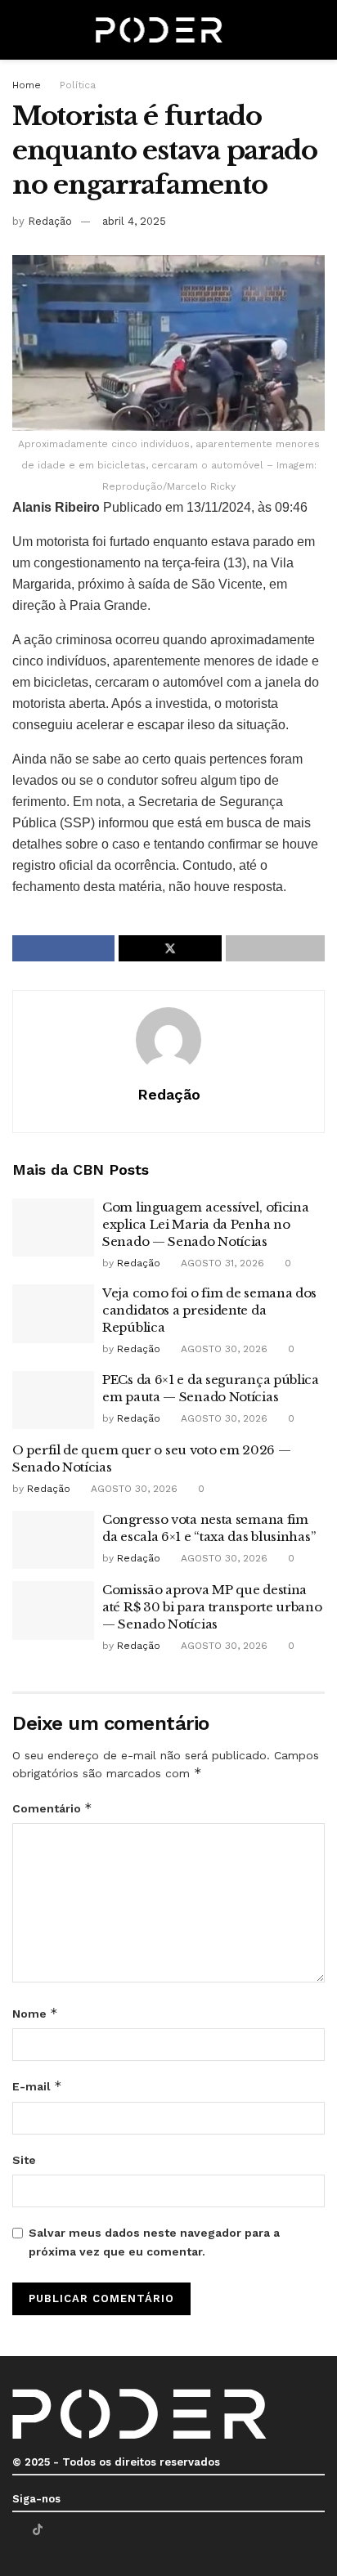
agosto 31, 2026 (221, 1263)
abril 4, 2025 (134, 221)
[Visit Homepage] (160, 30)
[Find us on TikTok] (38, 2529)
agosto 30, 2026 (222, 1349)
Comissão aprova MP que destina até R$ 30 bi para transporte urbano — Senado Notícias (212, 1607)
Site (24, 2160)
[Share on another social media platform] (275, 948)
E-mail (37, 2086)
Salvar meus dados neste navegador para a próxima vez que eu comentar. (154, 2242)
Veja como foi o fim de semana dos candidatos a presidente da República (209, 1310)
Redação (50, 221)
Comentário (52, 1808)
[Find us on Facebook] (17, 2530)
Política (78, 85)
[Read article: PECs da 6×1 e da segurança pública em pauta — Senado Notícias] (53, 1400)
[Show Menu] (19, 30)
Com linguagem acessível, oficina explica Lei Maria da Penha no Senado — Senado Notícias (205, 1224)
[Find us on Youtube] (58, 2530)
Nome (35, 2013)
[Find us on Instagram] (79, 2530)
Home (27, 85)
